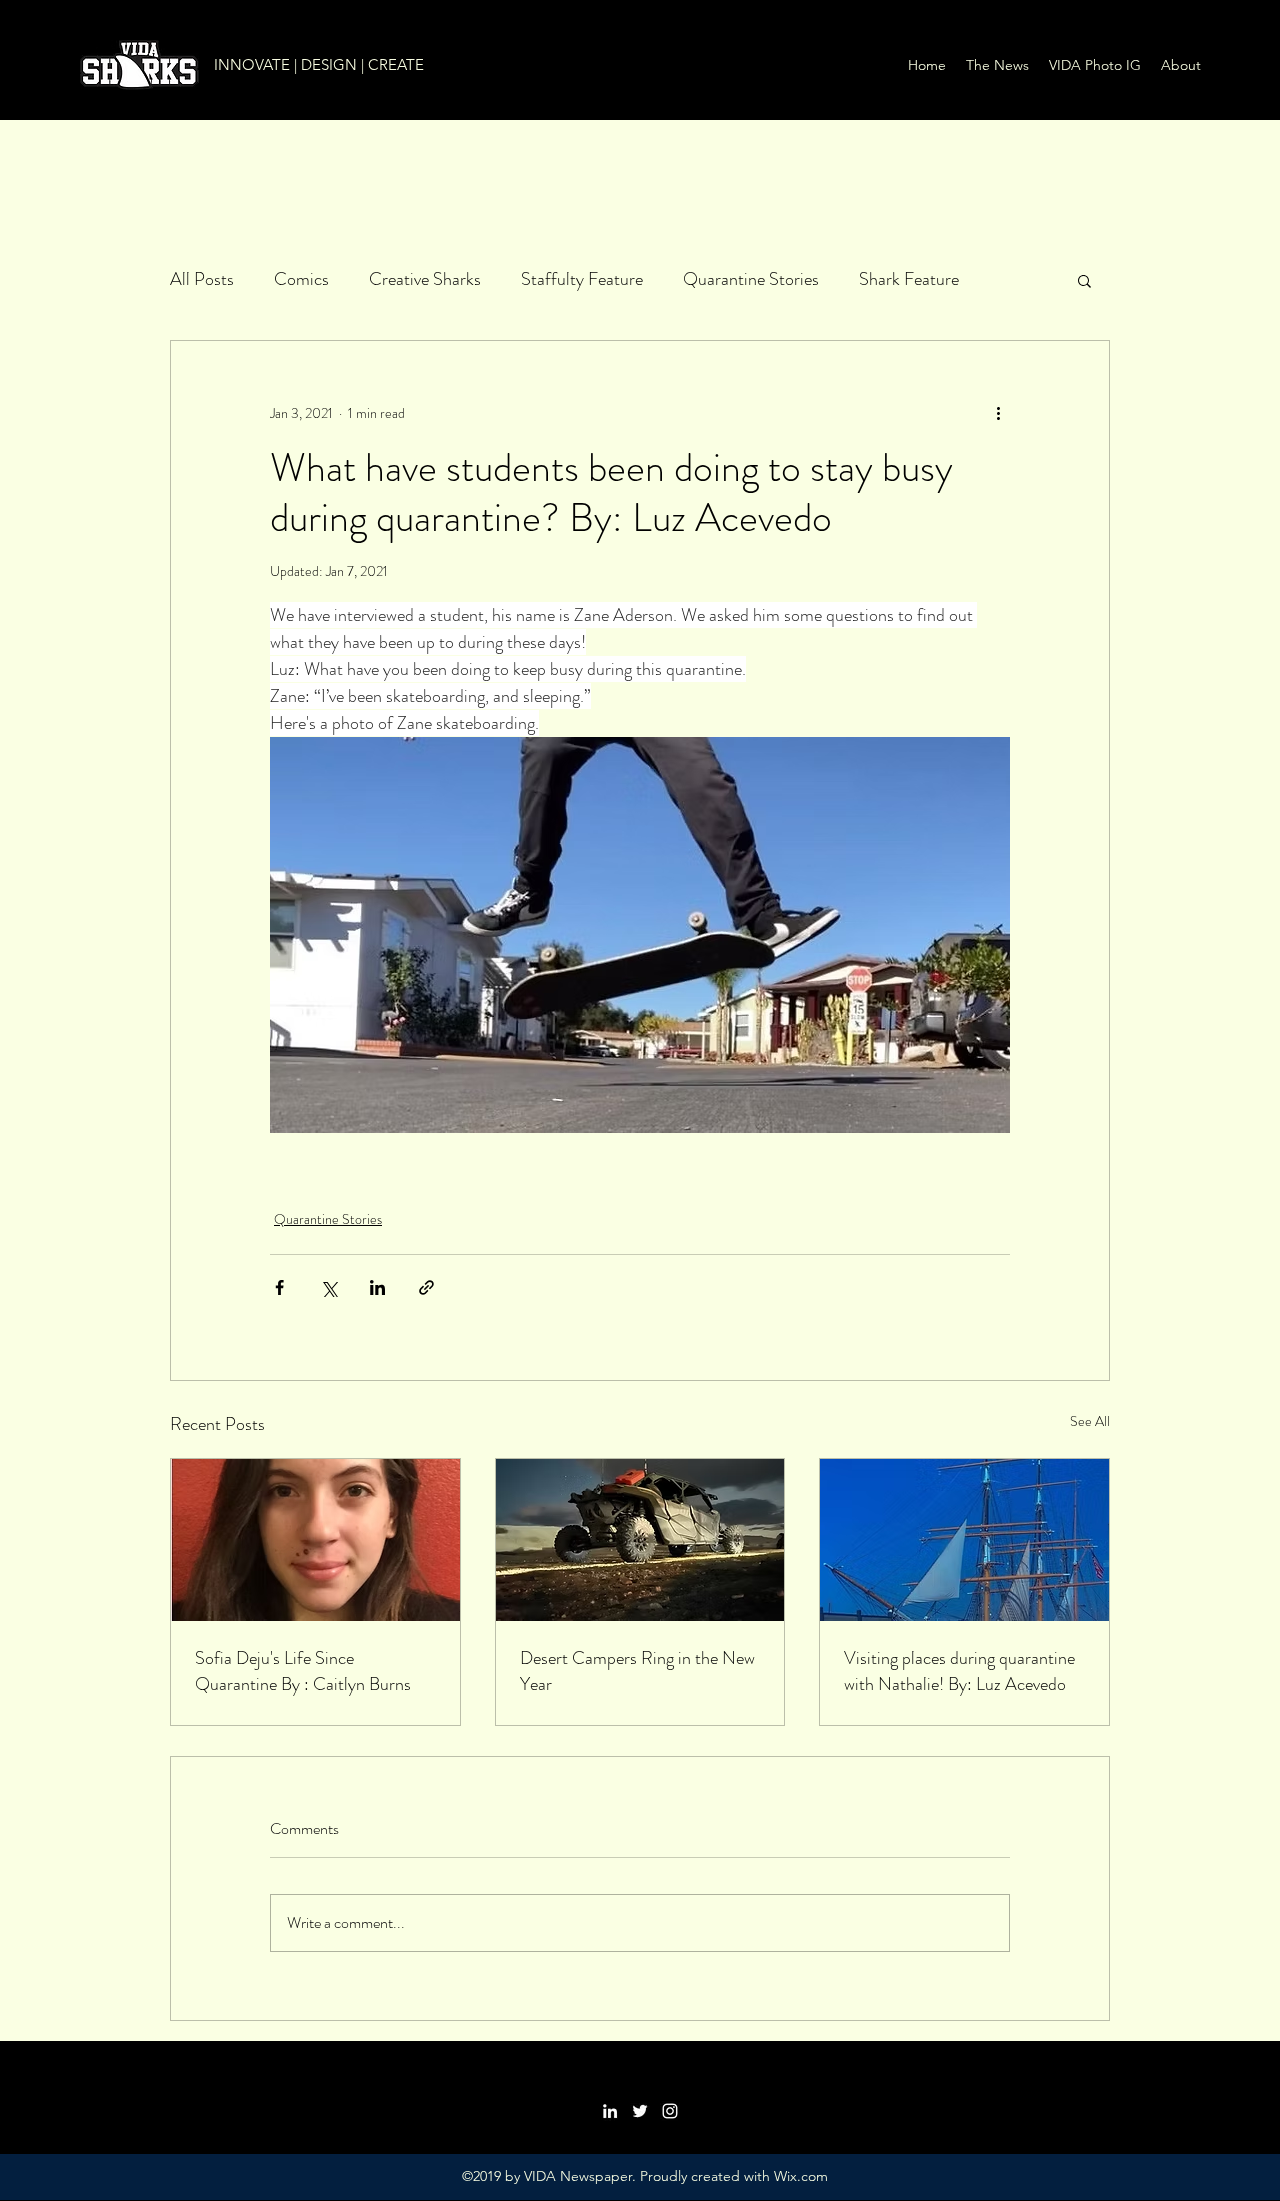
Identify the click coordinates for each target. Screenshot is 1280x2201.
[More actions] (998, 413)
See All (1090, 1421)
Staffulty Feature (582, 279)
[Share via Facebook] (279, 1287)
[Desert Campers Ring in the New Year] (640, 1540)
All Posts (202, 279)
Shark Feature (909, 279)
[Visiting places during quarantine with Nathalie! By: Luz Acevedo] (964, 1540)
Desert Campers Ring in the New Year (637, 1671)
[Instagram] (670, 2111)
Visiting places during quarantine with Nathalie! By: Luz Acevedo (959, 1671)
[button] (1084, 280)
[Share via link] (426, 1287)
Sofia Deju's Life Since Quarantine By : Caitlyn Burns (303, 1671)
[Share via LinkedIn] (377, 1287)
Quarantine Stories (751, 279)
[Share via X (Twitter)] (328, 1287)
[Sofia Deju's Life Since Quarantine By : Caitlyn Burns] (315, 1540)
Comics (301, 279)
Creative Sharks (425, 279)
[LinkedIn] (610, 2111)
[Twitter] (640, 2111)
